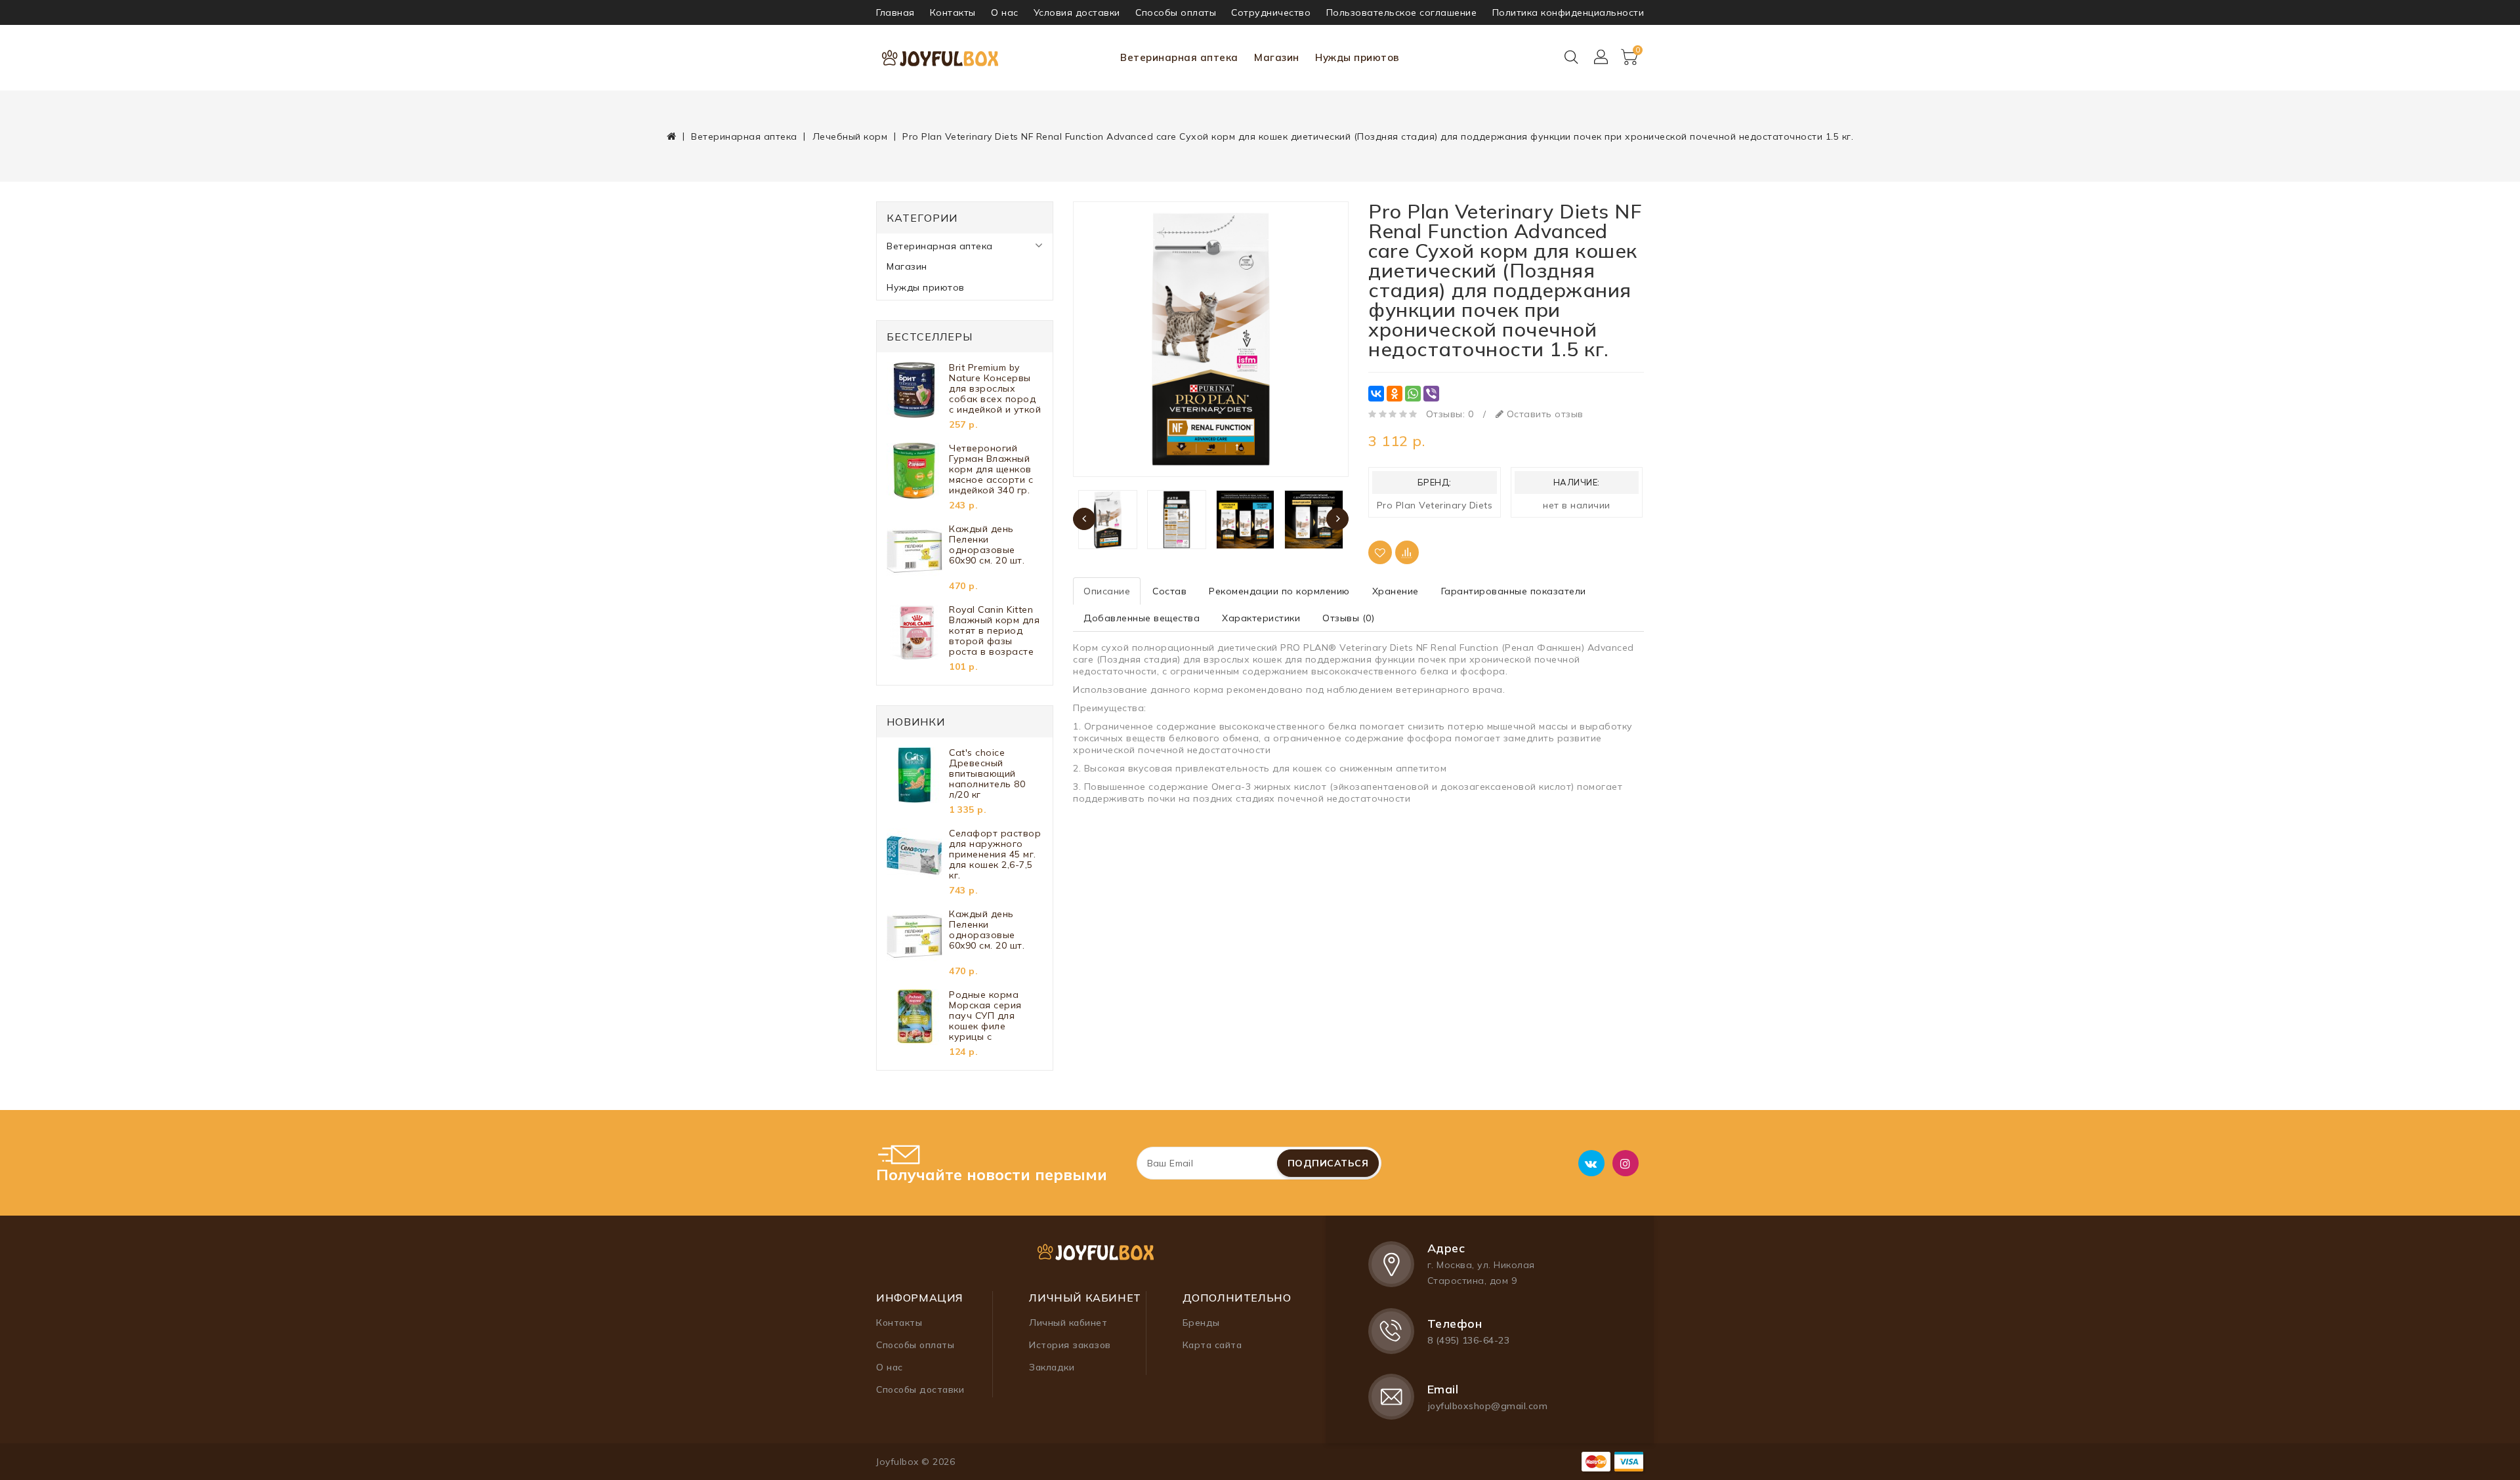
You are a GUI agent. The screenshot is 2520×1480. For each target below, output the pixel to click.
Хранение (1396, 591)
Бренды (1201, 1323)
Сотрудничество (1271, 12)
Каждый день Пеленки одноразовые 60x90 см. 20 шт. (987, 545)
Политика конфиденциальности (1568, 12)
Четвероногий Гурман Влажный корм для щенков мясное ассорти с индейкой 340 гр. (991, 469)
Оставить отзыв (1543, 414)
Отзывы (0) (1348, 618)
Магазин (1277, 57)
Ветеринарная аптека (1179, 57)
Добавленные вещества (1142, 618)
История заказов (1070, 1345)
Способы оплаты (1176, 12)
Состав (1169, 591)
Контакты (953, 12)
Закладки (1052, 1367)
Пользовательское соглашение (1402, 12)
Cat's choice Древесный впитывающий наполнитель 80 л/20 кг (987, 773)
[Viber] (1431, 394)
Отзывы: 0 (1450, 414)
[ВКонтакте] (1376, 394)
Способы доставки (920, 1389)
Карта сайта (1212, 1345)
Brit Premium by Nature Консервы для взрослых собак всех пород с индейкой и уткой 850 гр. (995, 388)
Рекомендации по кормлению (1279, 591)
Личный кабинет (1068, 1323)
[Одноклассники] (1395, 394)
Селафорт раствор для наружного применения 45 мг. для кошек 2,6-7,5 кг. (995, 854)
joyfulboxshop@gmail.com (1488, 1406)
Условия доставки (1077, 12)
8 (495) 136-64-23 (1469, 1340)
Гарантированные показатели (1514, 591)
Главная (895, 12)
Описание (1107, 591)
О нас (1005, 12)
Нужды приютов (1357, 57)
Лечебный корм (850, 136)
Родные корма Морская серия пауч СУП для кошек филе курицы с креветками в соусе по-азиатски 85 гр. (994, 1016)
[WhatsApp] (1413, 394)
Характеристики (1261, 618)
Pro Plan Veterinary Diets (1435, 505)
